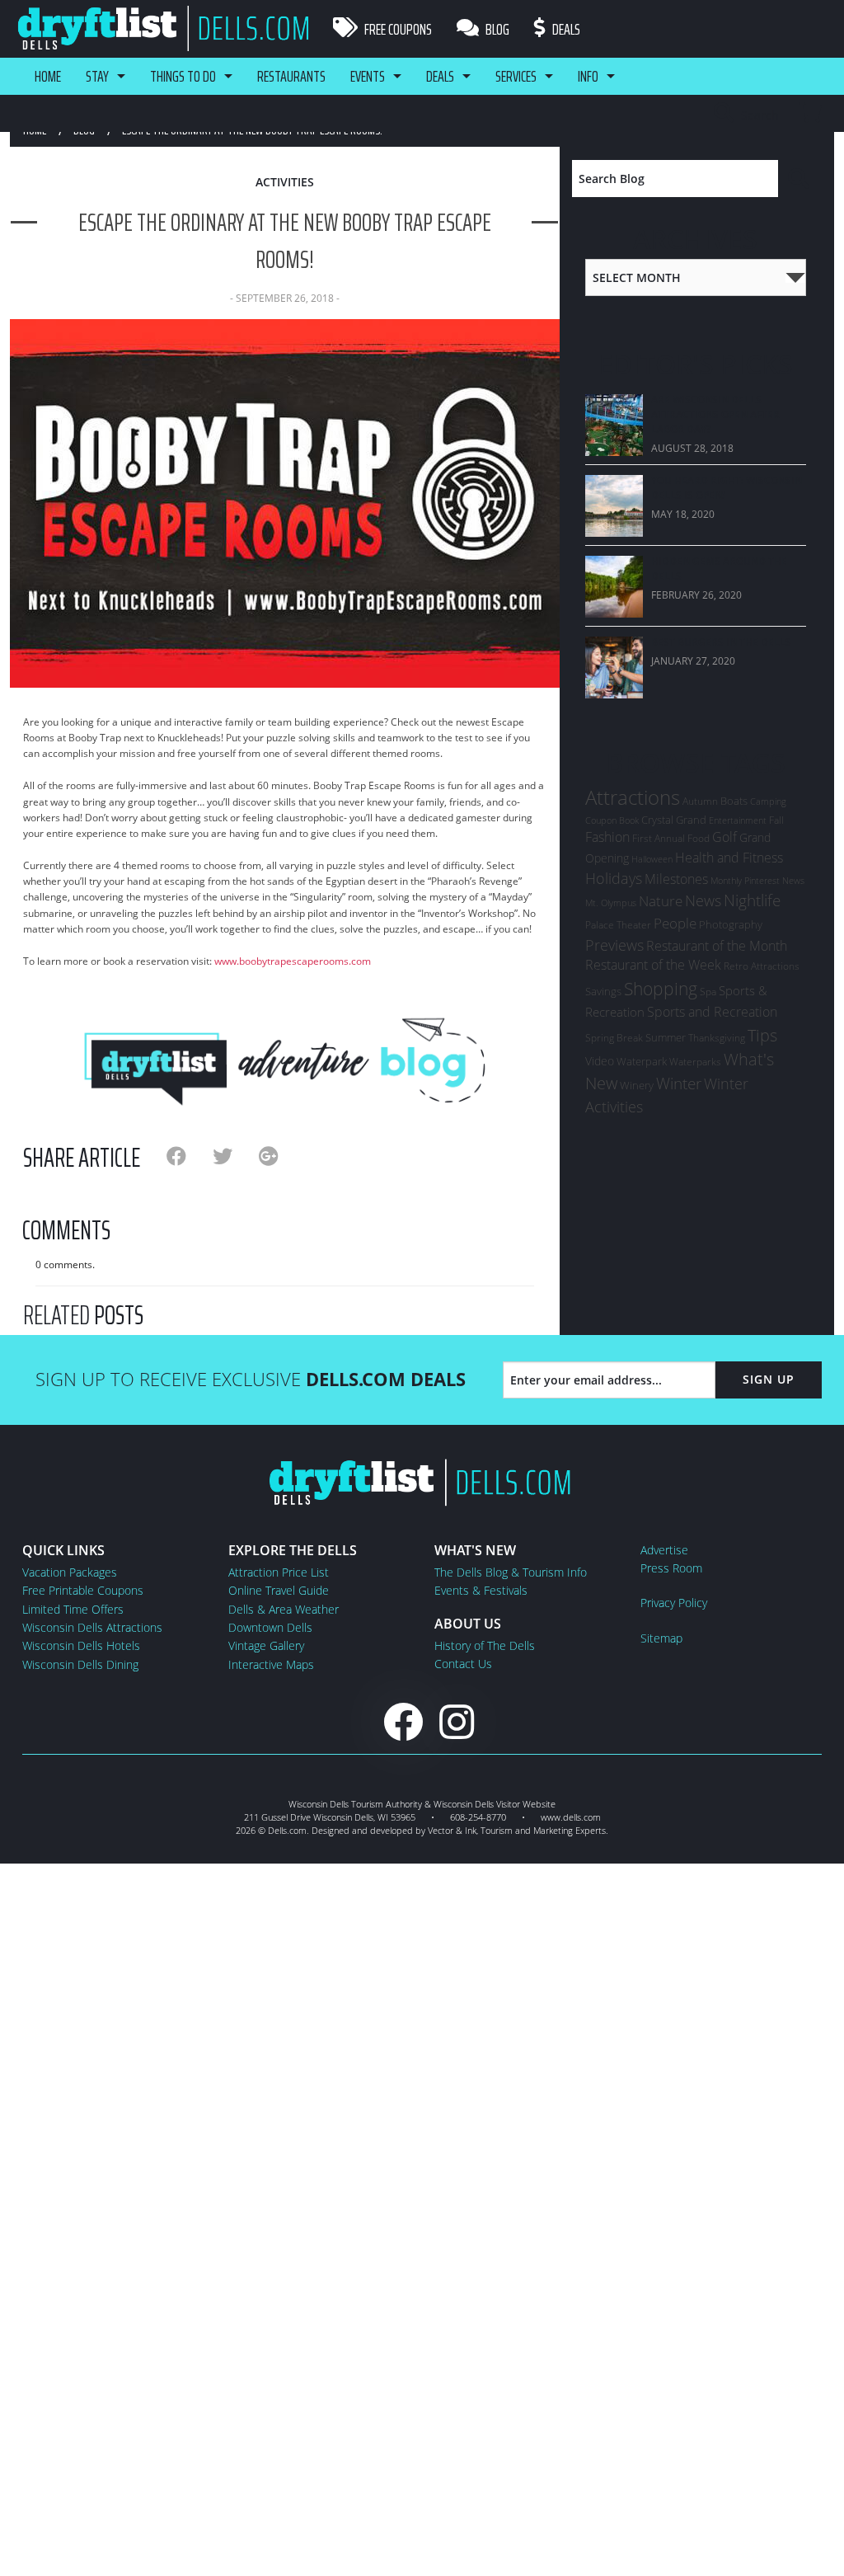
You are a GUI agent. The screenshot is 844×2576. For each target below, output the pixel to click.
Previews (614, 945)
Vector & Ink (452, 1830)
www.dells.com (571, 1817)
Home (48, 76)
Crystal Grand (674, 820)
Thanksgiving (717, 1038)
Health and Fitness (729, 858)
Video (600, 1061)
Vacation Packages (70, 1572)
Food (699, 838)
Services (516, 76)
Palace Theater (618, 925)
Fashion (607, 837)
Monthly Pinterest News (757, 880)
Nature (661, 900)
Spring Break (614, 1038)
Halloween (652, 859)
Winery (637, 1085)
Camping (768, 801)
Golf (724, 837)
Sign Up (769, 1379)
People (675, 923)
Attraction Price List (279, 1572)
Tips (762, 1035)
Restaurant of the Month (717, 946)
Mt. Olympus (611, 903)
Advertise (664, 1550)
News (703, 900)
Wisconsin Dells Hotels (81, 1645)
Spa (708, 992)
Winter (679, 1083)
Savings (603, 991)
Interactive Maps (271, 1664)
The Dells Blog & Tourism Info (511, 1572)
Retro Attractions (762, 966)
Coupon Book (612, 820)
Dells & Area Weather (284, 1609)
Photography (731, 924)
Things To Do (183, 76)
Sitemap (661, 1638)
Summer (666, 1037)
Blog (496, 29)
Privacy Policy (674, 1603)
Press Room (671, 1568)
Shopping (661, 988)
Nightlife (752, 900)
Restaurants (291, 76)
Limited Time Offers (73, 1609)
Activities (285, 182)
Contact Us (463, 1664)
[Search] (800, 179)
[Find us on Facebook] (403, 1721)
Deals (565, 29)
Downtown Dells (270, 1627)
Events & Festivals (481, 1590)
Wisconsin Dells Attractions (92, 1627)
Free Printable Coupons (83, 1590)
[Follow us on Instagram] (457, 1721)
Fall (776, 820)
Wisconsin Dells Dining (80, 1664)
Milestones (676, 879)
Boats (734, 801)
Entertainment (738, 820)
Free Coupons (397, 29)
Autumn (700, 801)
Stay (97, 76)
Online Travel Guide (279, 1590)
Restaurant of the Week (653, 965)
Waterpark (642, 1061)
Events (368, 76)
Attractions (633, 797)
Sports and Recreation (712, 1012)
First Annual (659, 838)
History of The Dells (485, 1645)
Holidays (614, 878)
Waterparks (695, 1062)
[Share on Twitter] (236, 1156)
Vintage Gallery (266, 1645)
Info (588, 76)
